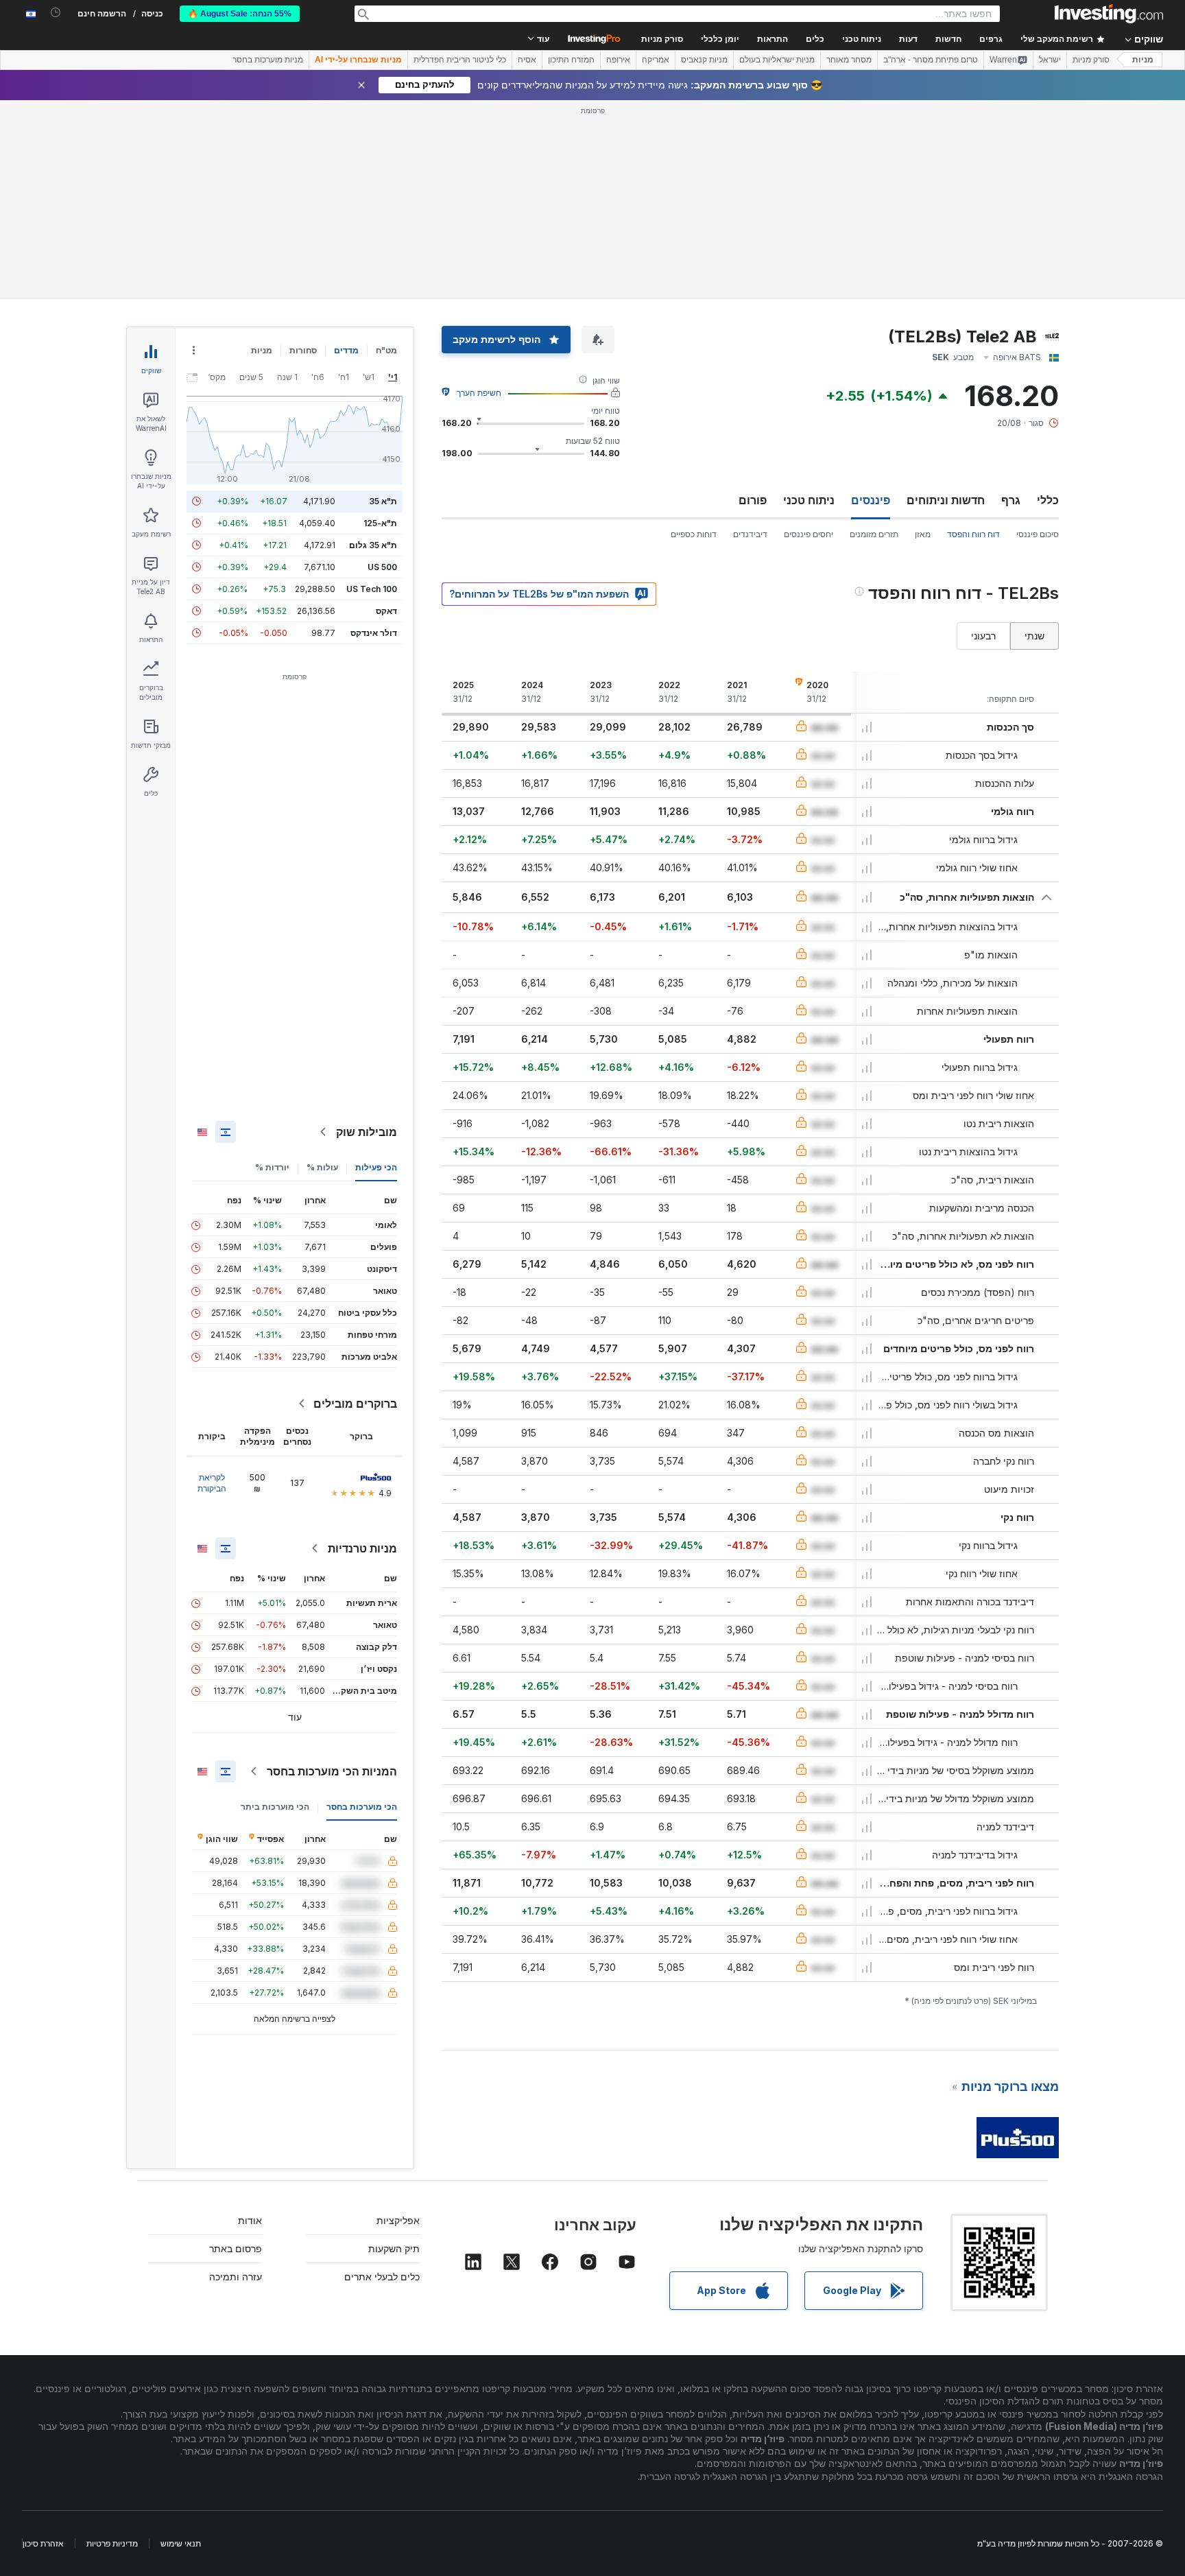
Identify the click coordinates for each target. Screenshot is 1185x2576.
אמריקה (656, 60)
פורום (753, 500)
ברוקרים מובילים (355, 1404)
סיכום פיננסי (1038, 534)
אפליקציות (398, 2220)
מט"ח (386, 350)
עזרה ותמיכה (236, 2277)
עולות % (322, 1167)
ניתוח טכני (809, 500)
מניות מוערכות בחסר (268, 60)
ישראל (1050, 60)
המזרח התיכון (571, 60)
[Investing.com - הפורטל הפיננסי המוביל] (1109, 14)
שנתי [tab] (1034, 636)
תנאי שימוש (181, 2543)
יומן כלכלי (720, 39)
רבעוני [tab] (983, 636)
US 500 (382, 567)
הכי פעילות (376, 1167)
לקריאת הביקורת (212, 1483)
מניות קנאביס (704, 60)
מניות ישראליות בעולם (777, 60)
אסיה (527, 60)
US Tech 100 (372, 589)
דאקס (386, 611)
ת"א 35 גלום (373, 545)
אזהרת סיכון (43, 2543)
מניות (1143, 60)
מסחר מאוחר (849, 60)
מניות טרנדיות (362, 1548)
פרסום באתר (236, 2248)
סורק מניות (662, 39)
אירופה (618, 60)
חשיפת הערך (479, 393)
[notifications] (56, 13)
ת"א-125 (380, 523)
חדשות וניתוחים (946, 500)
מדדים (346, 350)
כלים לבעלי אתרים (382, 2277)
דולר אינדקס (374, 633)
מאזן (923, 534)
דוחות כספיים (694, 534)
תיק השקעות (394, 2248)
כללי (1048, 500)
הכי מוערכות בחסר (362, 1807)
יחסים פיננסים (809, 534)
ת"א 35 (383, 501)
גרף (1011, 500)
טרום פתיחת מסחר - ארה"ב (931, 60)
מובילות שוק (367, 1132)
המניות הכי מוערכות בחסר (332, 1771)
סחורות (303, 350)
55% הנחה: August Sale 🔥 (240, 14)
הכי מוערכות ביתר (275, 1807)
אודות (250, 2220)
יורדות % (272, 1167)
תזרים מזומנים (874, 534)
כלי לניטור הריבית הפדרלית (460, 60)
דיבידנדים (750, 534)
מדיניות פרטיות (112, 2543)
